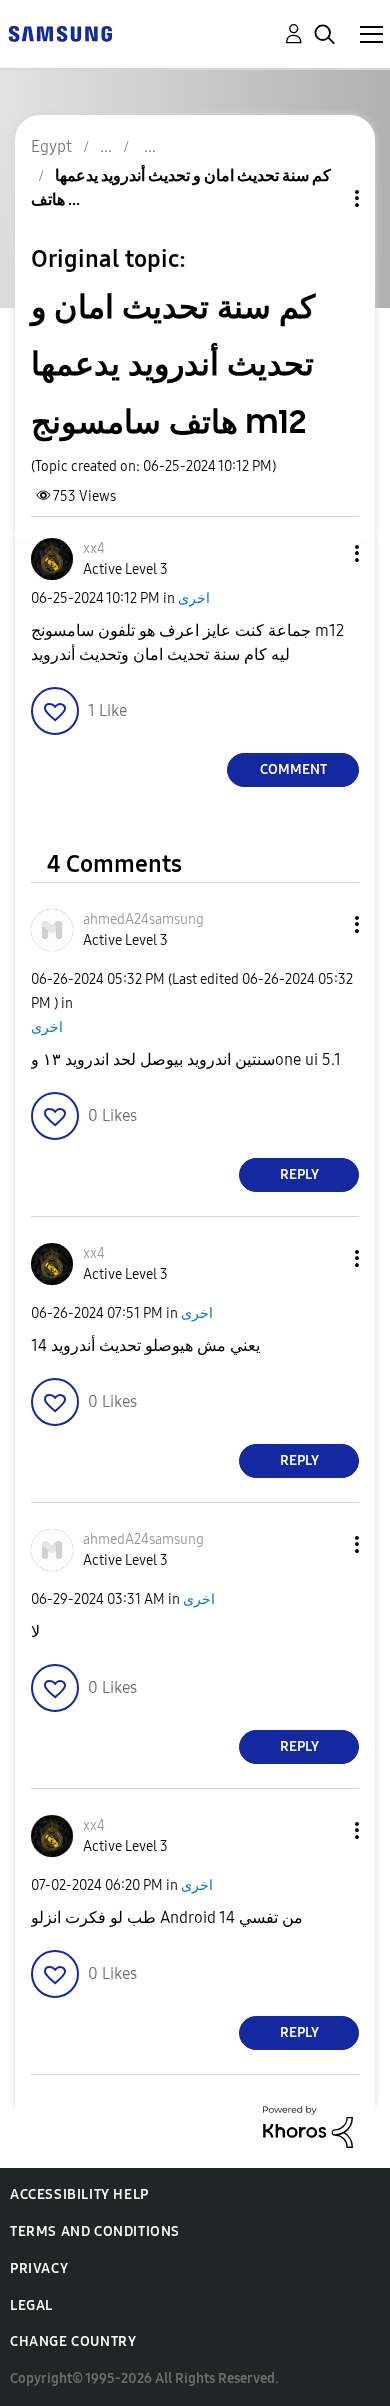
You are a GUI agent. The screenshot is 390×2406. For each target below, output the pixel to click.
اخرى (194, 598)
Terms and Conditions (95, 2231)
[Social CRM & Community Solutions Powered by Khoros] (308, 2125)
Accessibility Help (79, 2194)
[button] (324, 553)
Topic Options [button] (323, 198)
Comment (293, 769)
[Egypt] (60, 32)
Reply (299, 1174)
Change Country (73, 2341)
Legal (31, 2305)
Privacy (39, 2268)
